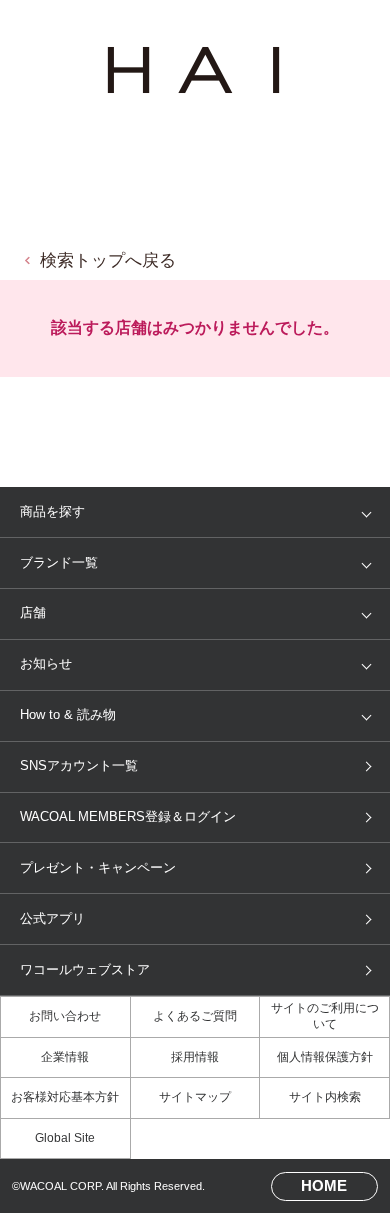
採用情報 (195, 1057)
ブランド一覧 (59, 562)
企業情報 (65, 1057)
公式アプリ (52, 918)
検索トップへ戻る (108, 260)
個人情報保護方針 (325, 1057)
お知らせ (46, 663)
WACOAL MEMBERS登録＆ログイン (128, 816)
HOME (324, 1186)
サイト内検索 (325, 1097)
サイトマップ (195, 1097)
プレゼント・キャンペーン (98, 867)
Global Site (65, 1138)
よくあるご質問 (195, 1016)
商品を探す (52, 511)
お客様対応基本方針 (65, 1097)
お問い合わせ (65, 1016)
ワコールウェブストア (85, 969)
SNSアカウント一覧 (79, 765)
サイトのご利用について (325, 1016)
